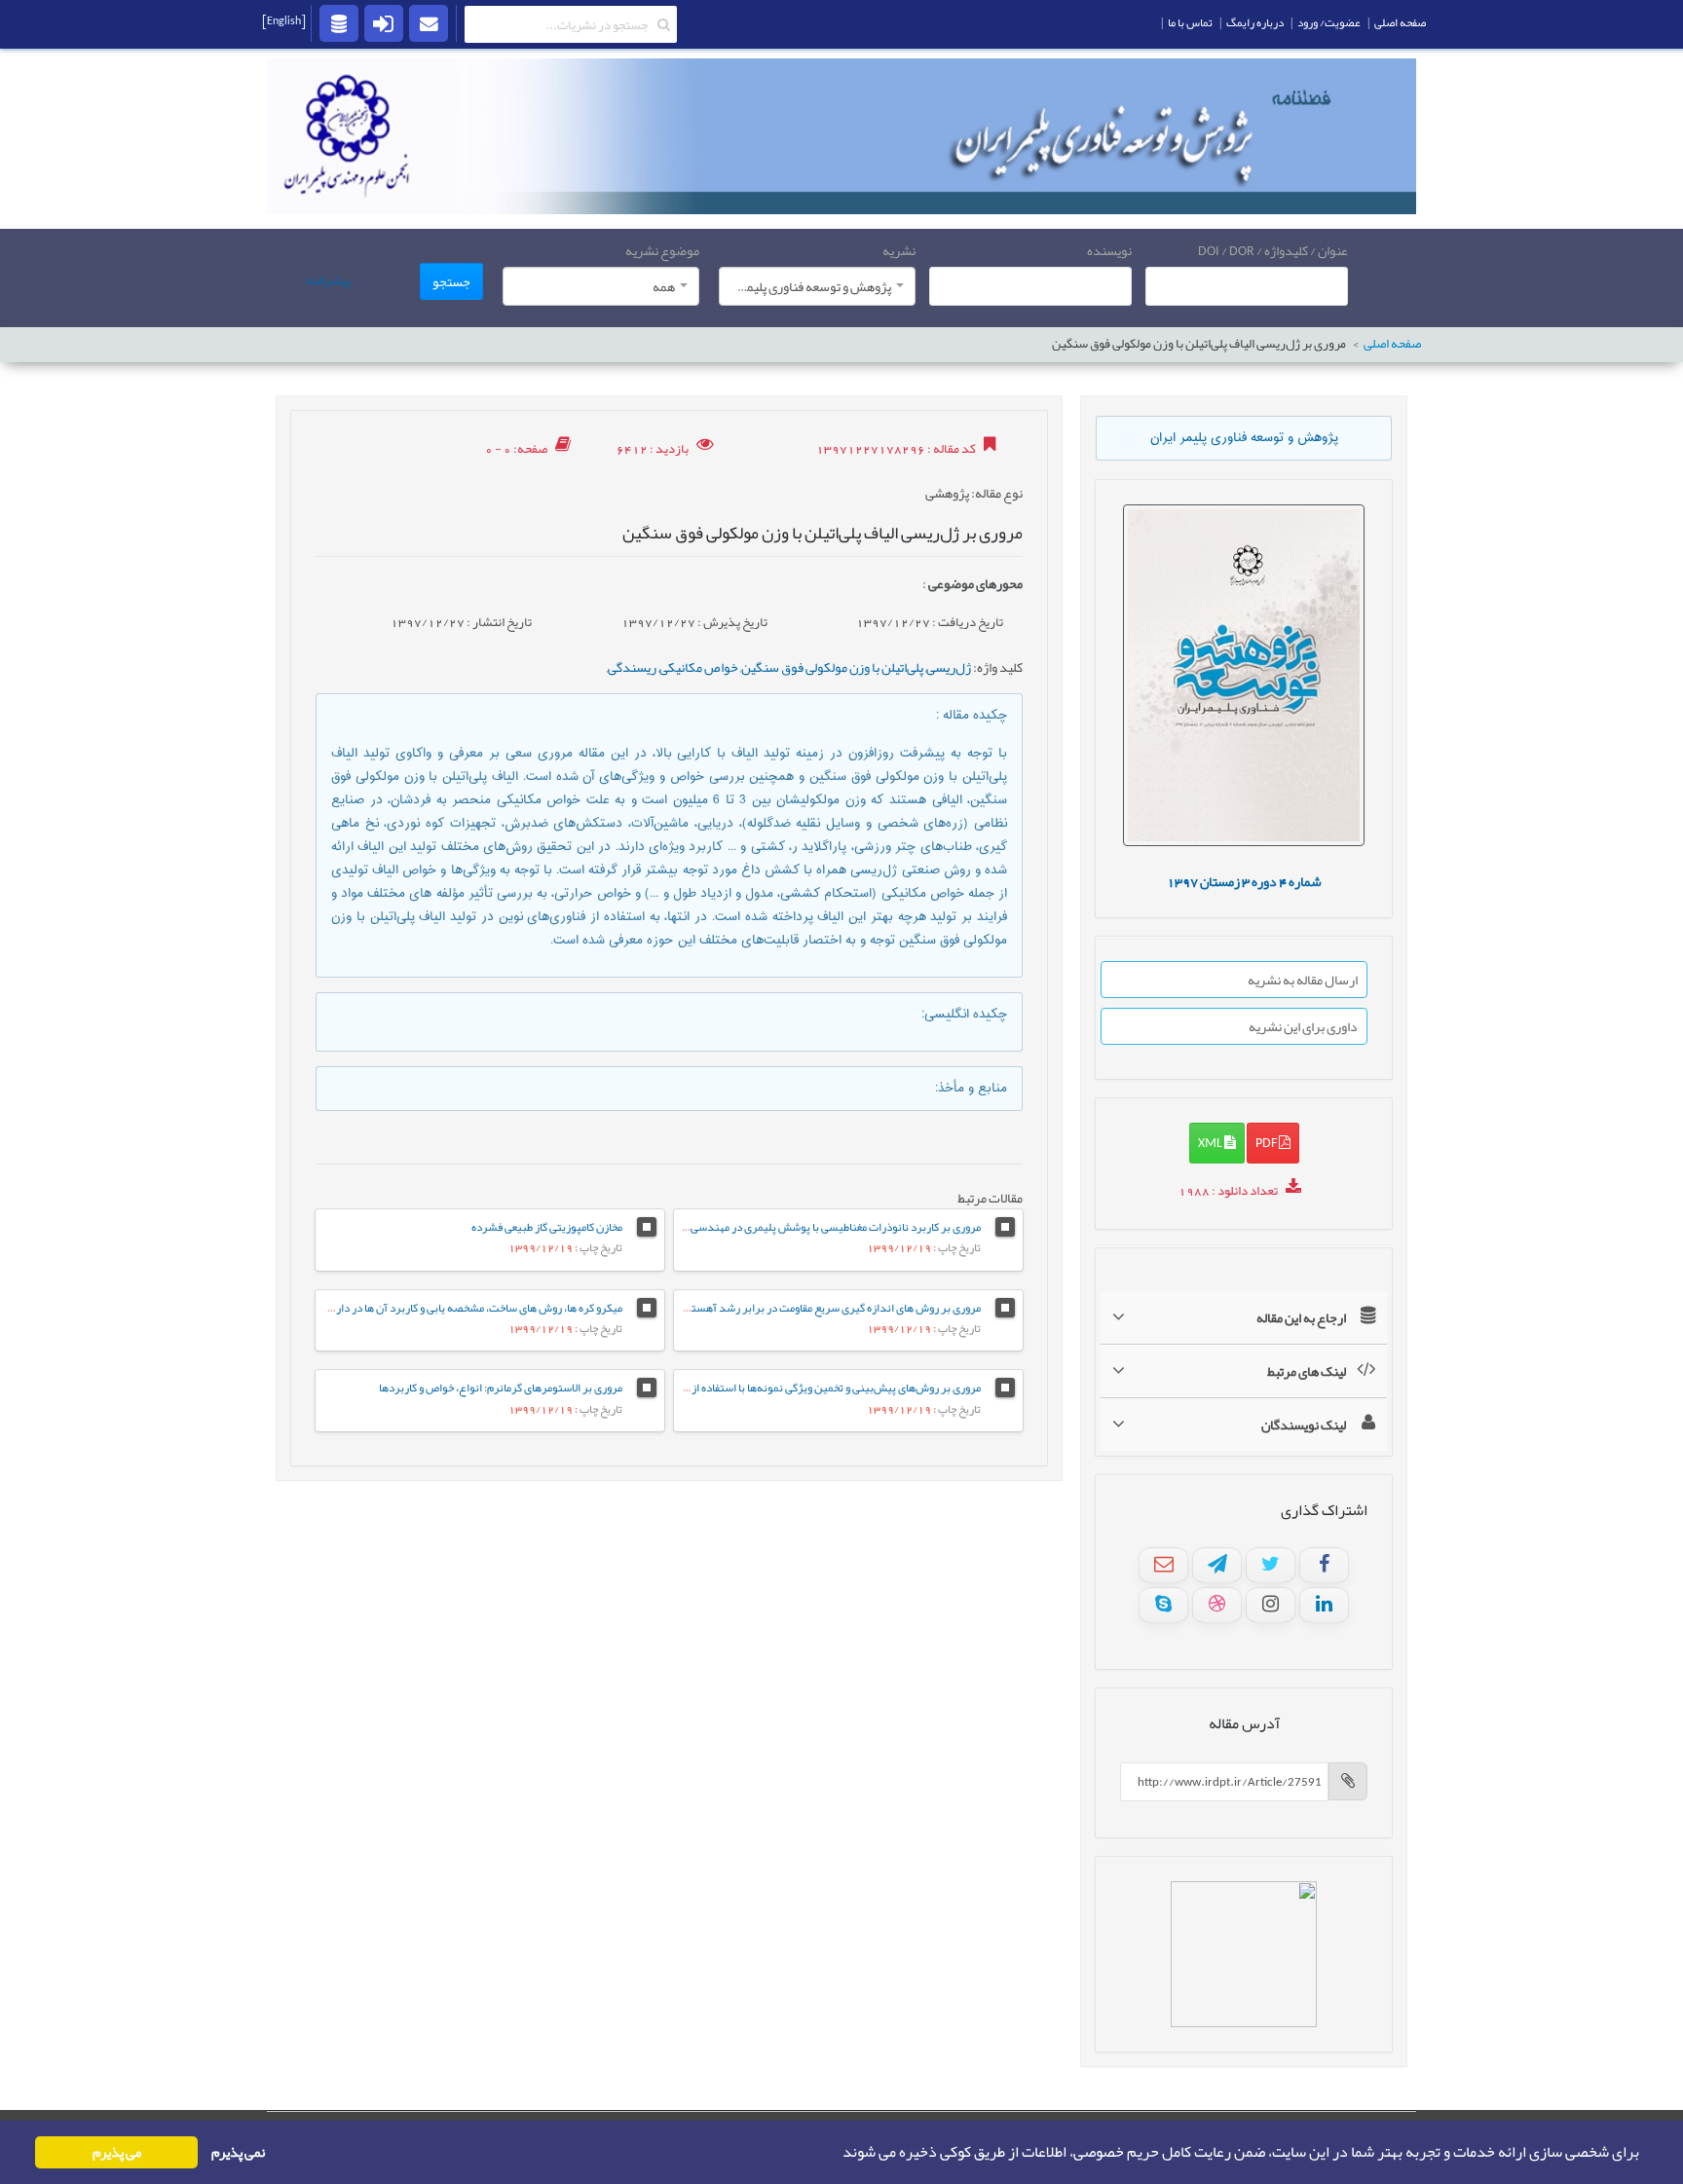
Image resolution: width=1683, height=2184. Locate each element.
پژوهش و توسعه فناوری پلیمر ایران (1244, 438)
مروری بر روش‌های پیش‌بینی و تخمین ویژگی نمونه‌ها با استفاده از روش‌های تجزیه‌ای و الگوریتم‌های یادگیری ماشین (728, 1388)
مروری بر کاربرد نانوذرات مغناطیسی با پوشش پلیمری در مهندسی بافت (823, 1227)
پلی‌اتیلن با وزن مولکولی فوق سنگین (832, 667)
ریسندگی (632, 667)
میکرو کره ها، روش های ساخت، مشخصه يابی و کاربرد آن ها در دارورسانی (463, 1308)
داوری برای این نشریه (1303, 1026)
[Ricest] (339, 22)
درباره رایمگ (1255, 22)
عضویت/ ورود (1329, 22)
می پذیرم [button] (117, 2152)
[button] (837, 2153)
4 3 (1244, 881)
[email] (429, 22)
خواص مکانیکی (699, 667)
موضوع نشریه (662, 250)
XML (1211, 1142)
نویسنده (1109, 250)
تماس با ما (1190, 22)
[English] (284, 20)
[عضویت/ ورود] (384, 22)
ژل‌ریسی (949, 667)
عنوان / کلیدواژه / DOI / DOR (1273, 250)
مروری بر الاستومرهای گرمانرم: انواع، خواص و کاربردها (501, 1388)
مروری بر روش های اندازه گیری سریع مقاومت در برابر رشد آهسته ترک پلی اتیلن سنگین (783, 1308)
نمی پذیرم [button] (238, 2152)
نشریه (899, 250)
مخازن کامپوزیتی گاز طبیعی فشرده (547, 1227)
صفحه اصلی (1392, 344)
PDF (1267, 1142)
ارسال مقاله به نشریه (1303, 980)
